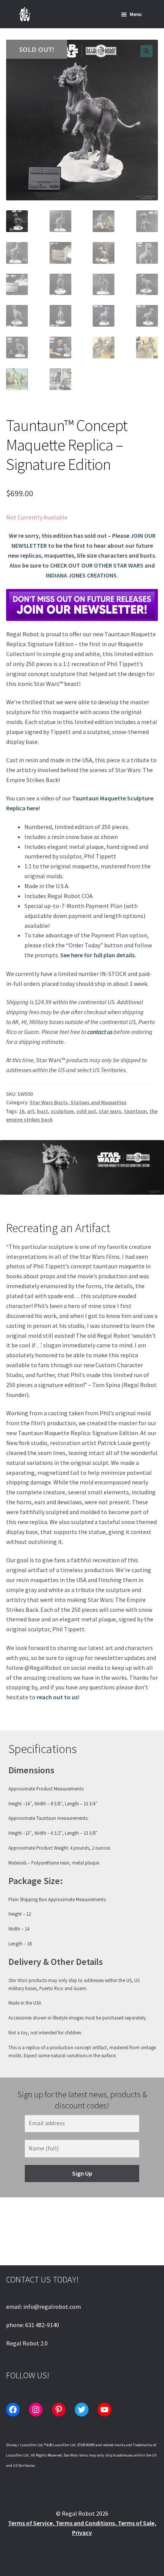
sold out (86, 1111)
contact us (100, 1032)
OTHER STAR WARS (119, 565)
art (31, 1111)
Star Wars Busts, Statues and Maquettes (78, 1102)
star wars (110, 1111)
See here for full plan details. (98, 955)
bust (43, 1111)
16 (22, 1111)
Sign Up (82, 2173)
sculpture (62, 1111)
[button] (146, 51)
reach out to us (57, 1697)
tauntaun (135, 1111)
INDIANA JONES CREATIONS (81, 575)
